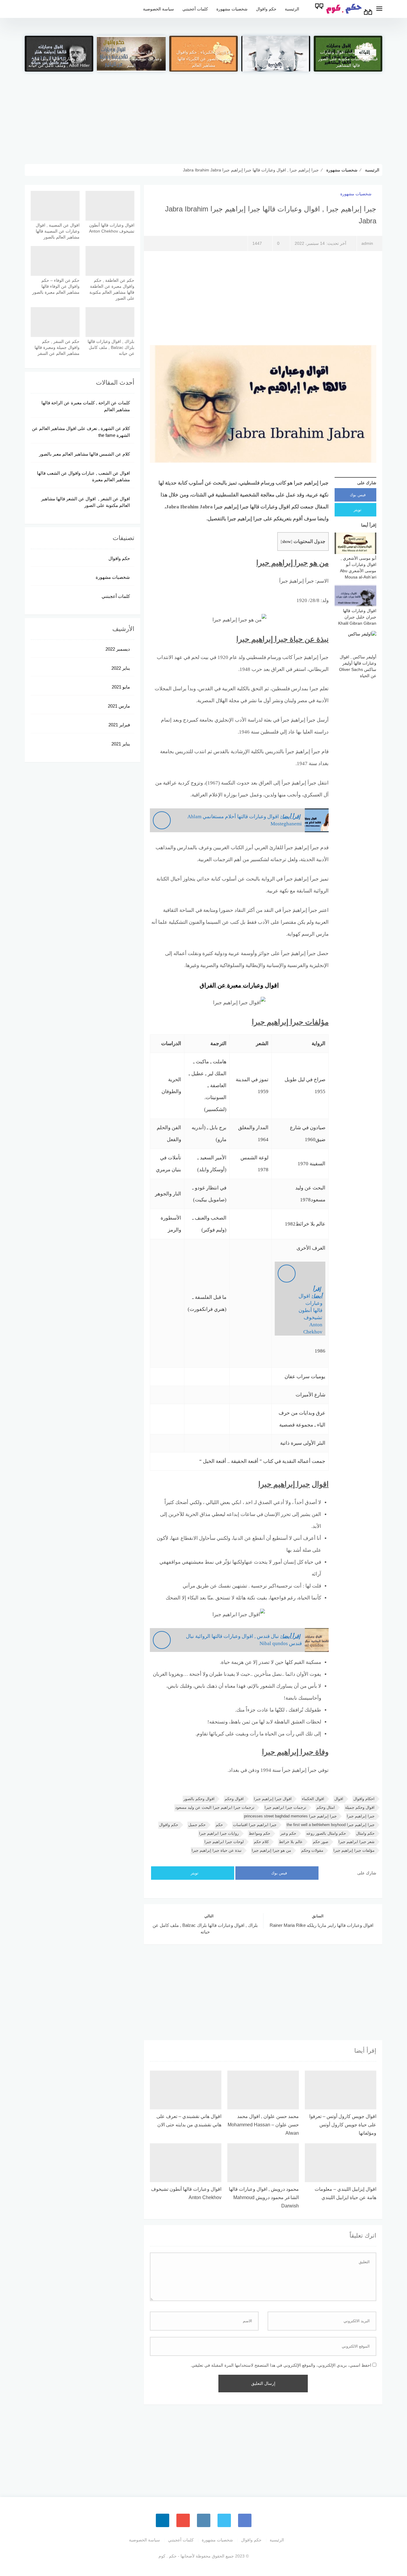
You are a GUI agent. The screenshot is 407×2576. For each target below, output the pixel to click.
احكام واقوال (364, 1799)
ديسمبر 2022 (118, 649)
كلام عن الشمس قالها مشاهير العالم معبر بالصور (84, 454)
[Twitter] (224, 2520)
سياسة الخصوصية (159, 9)
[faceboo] (245, 2520)
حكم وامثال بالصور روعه (326, 1833)
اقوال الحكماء (313, 1799)
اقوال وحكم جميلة (360, 1807)
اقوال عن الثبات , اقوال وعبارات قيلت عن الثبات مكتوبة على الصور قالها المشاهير (348, 59)
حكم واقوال (266, 9)
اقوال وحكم (234, 1799)
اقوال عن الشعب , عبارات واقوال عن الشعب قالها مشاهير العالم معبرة (83, 476)
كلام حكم (261, 1842)
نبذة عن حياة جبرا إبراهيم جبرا (217, 1850)
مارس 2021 (119, 706)
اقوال (339, 1799)
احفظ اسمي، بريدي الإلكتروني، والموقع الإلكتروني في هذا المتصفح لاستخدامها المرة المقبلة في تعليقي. (281, 2365)
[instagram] (204, 2520)
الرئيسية (292, 9)
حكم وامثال (365, 1833)
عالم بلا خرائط (291, 1842)
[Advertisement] (203, 113)
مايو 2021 (121, 687)
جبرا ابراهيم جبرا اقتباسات (255, 1825)
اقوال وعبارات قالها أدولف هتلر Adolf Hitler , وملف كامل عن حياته (59, 62)
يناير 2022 (121, 668)
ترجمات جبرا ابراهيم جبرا (285, 1807)
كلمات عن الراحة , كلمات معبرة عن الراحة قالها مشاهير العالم (86, 406)
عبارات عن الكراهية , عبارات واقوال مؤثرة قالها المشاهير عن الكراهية (276, 62)
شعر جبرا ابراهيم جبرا (356, 1842)
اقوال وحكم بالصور (199, 1799)
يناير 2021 (121, 744)
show (286, 541)
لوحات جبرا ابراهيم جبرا (224, 1842)
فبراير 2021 (119, 725)
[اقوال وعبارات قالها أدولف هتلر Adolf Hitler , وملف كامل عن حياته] (59, 54)
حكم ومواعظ (260, 1833)
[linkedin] (163, 2520)
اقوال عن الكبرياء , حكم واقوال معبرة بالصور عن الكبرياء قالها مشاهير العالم (204, 59)
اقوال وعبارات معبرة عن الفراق (239, 985)
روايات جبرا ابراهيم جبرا (219, 1833)
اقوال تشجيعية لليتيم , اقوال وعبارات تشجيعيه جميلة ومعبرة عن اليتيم (131, 59)
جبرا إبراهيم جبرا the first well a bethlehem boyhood (331, 1825)
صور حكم (321, 1842)
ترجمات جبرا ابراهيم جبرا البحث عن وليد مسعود (215, 1807)
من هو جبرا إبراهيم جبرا (271, 1850)
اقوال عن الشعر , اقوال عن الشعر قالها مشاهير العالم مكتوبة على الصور (86, 502)
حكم (219, 1825)
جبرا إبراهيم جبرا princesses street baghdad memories (290, 1816)
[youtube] (183, 2520)
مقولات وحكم (312, 1850)
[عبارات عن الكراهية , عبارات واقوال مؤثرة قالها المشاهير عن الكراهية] (276, 54)
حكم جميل (197, 1825)
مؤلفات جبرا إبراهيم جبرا (354, 1850)
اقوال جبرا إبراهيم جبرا (273, 1799)
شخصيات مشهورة (232, 9)
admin (367, 243)
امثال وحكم (326, 1807)
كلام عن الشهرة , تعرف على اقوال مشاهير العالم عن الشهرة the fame (81, 432)
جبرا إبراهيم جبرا (361, 1816)
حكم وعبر (288, 1833)
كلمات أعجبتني (195, 9)
